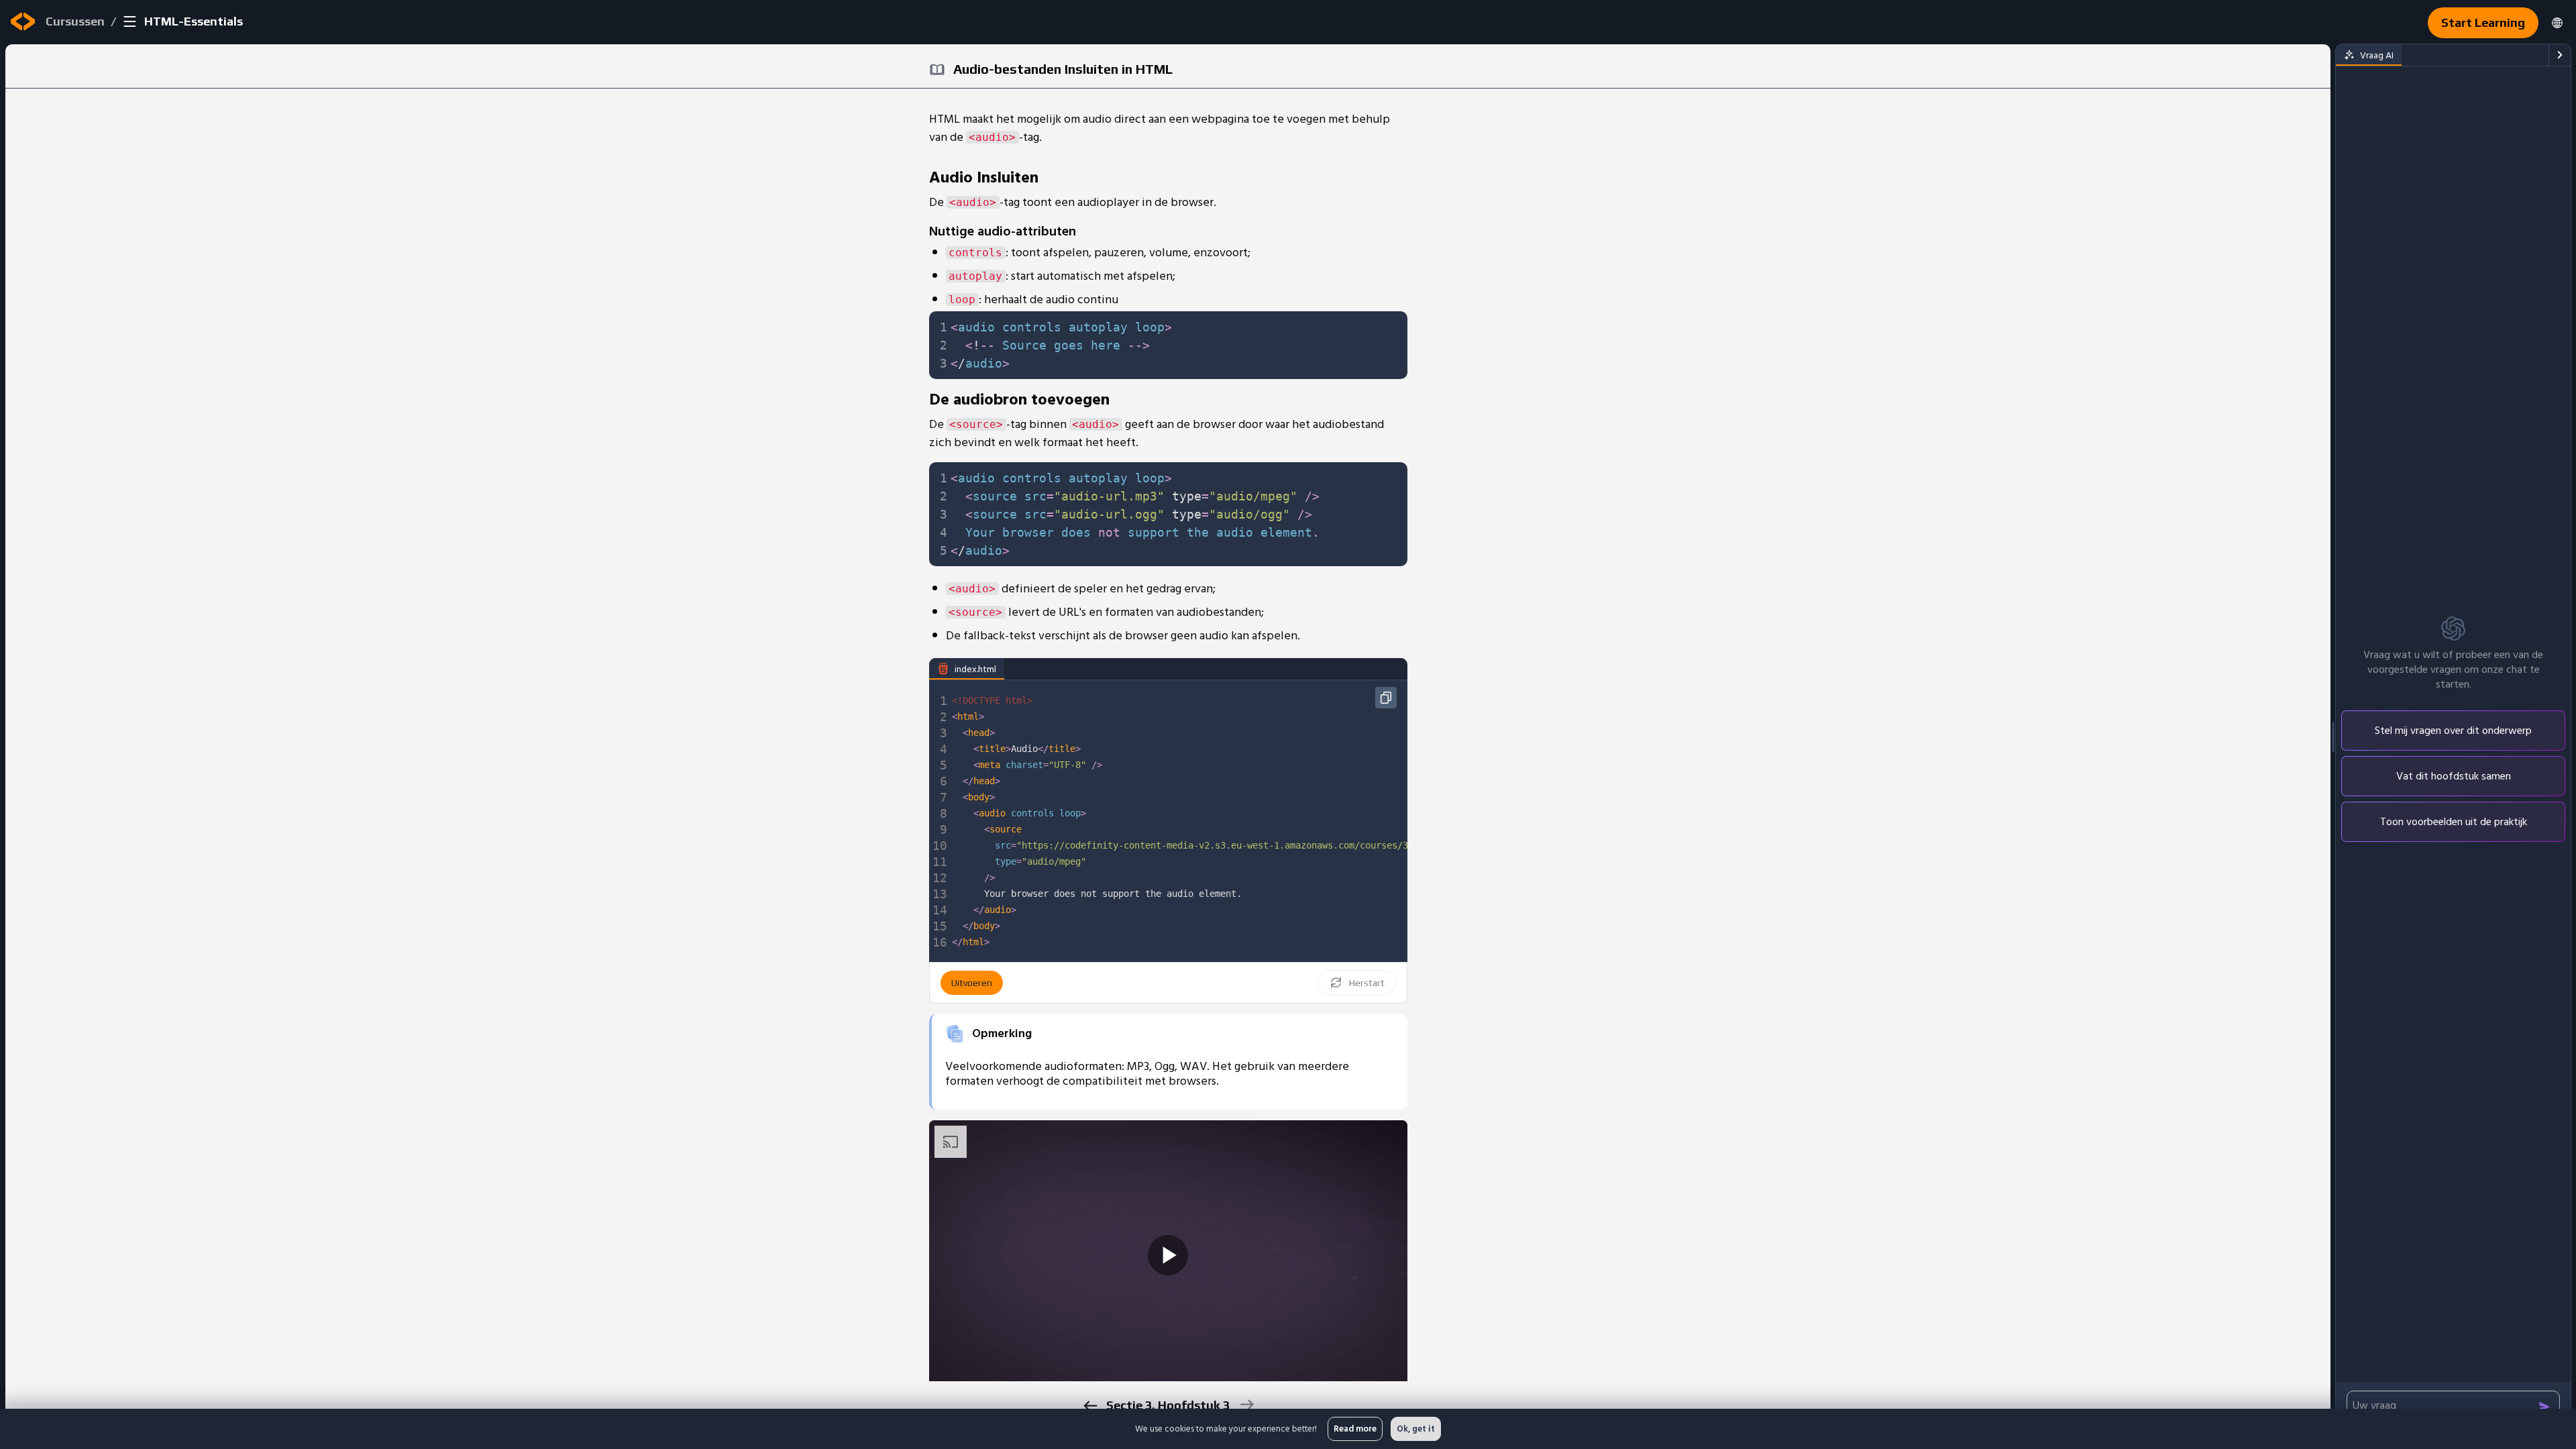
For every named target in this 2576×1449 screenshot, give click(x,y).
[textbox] (1175, 345)
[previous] (1090, 1406)
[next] (1246, 1404)
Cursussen (75, 21)
